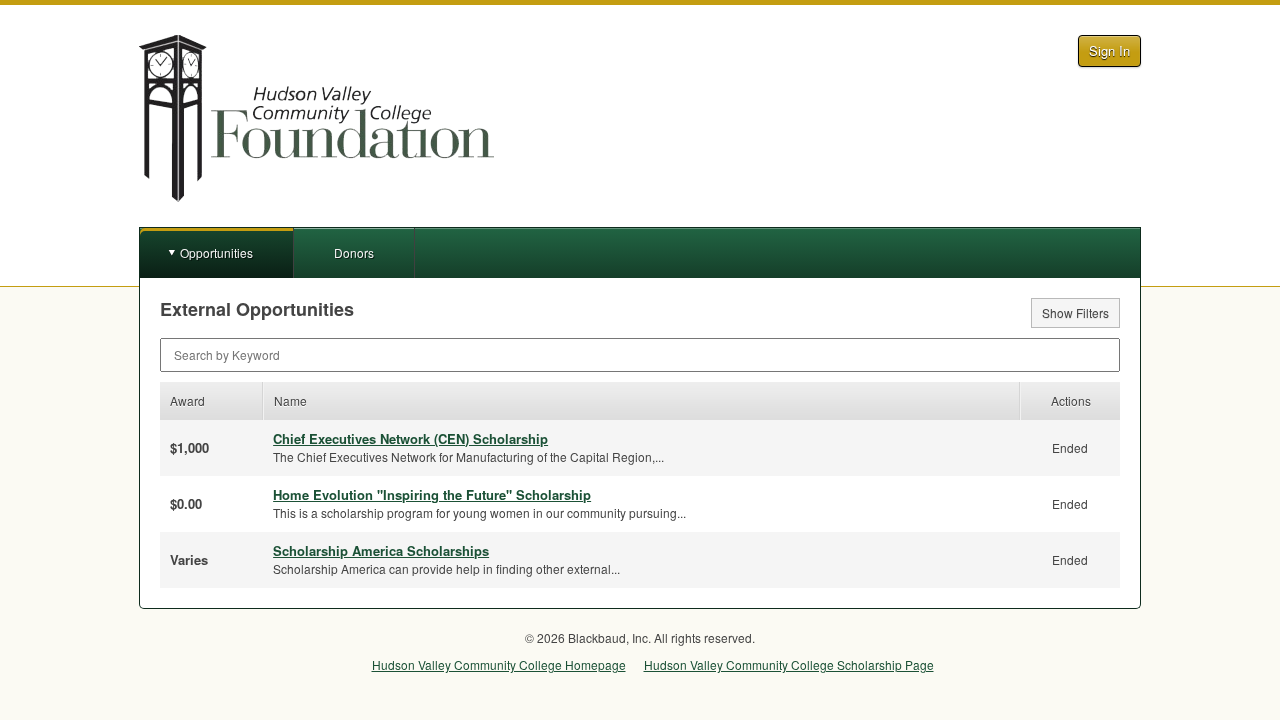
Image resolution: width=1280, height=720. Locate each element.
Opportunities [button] (216, 252)
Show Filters (1075, 312)
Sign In (1109, 50)
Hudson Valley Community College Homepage (499, 664)
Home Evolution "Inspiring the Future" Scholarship (432, 494)
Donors (354, 252)
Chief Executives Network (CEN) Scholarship (410, 438)
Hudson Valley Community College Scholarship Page (789, 664)
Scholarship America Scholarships (381, 550)
